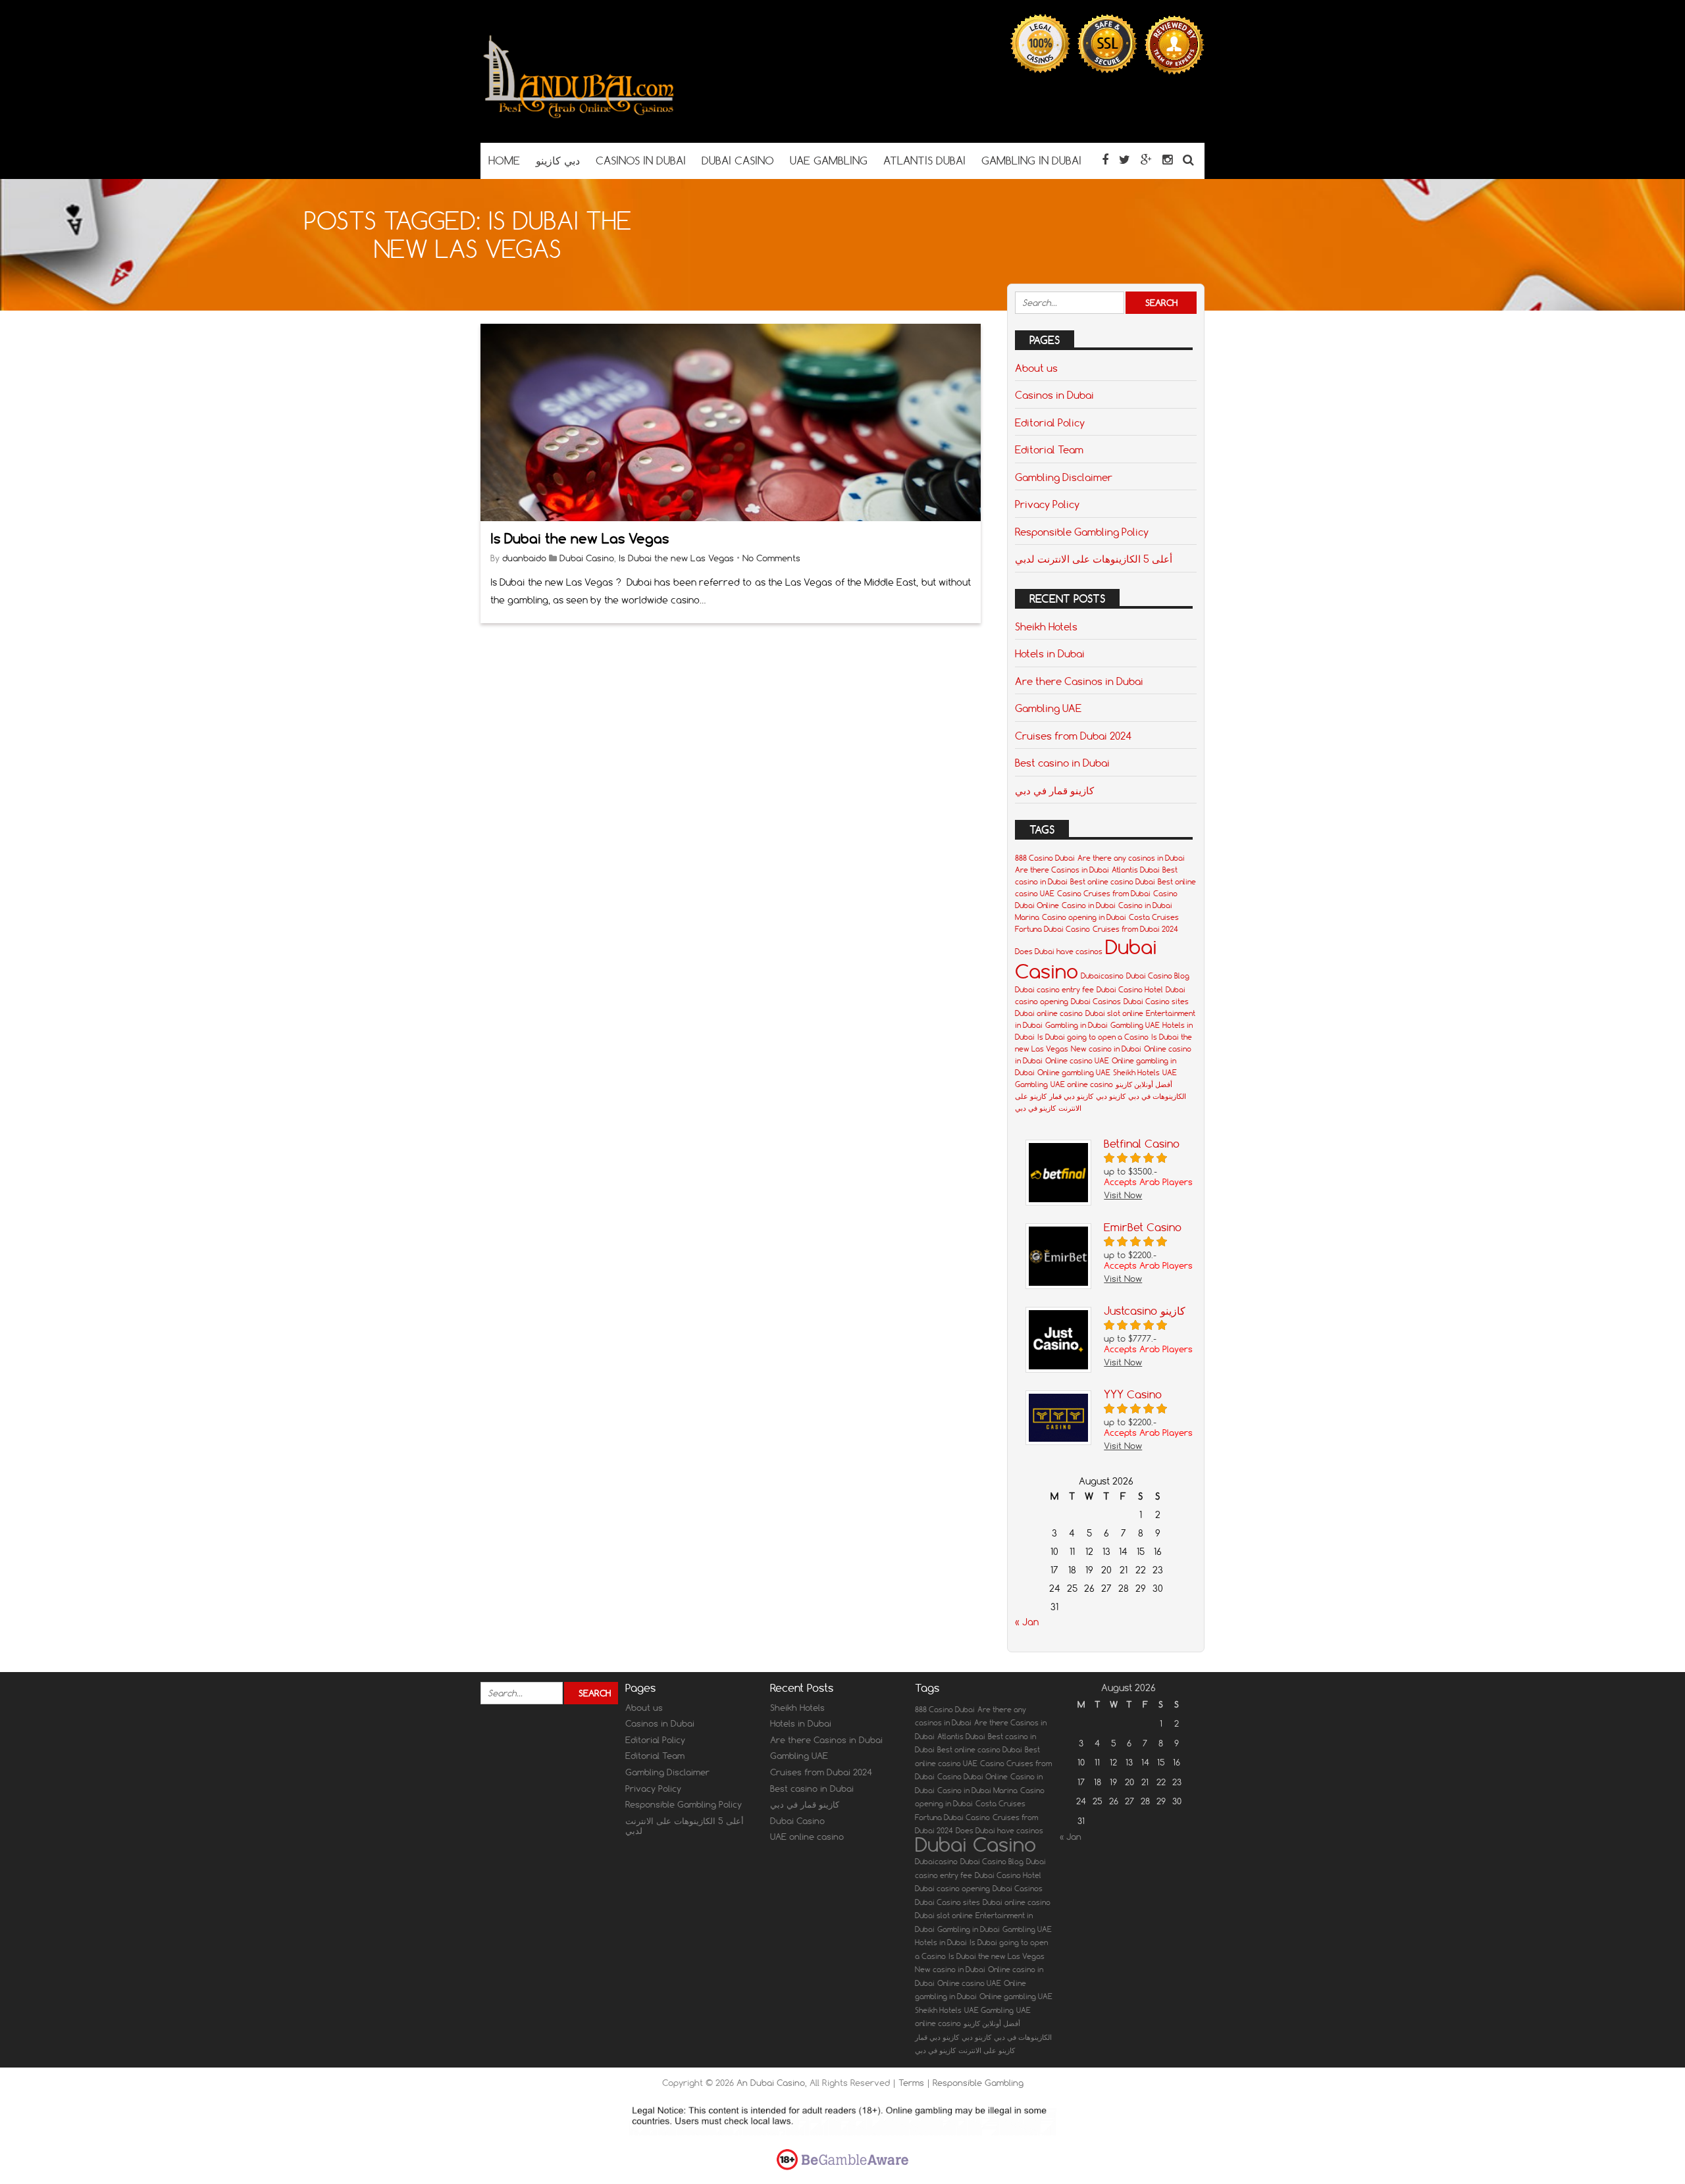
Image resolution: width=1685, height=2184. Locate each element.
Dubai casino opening (952, 1889)
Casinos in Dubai (1054, 395)
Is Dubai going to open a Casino (1093, 1037)
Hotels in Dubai (1050, 653)
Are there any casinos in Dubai (1131, 858)
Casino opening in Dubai (1084, 917)
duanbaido (524, 558)
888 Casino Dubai (1045, 858)
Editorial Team (1049, 449)
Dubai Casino (587, 558)
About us (1036, 368)
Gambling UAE (1048, 708)
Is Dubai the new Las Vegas (580, 539)
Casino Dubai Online (972, 1777)
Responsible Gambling (978, 2083)
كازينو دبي (1111, 1096)
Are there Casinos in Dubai (1079, 681)
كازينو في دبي (1035, 1108)
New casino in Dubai (1106, 1049)
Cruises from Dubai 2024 (1073, 736)
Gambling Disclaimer (1064, 477)
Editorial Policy (1050, 422)
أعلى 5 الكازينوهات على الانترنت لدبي (1094, 559)
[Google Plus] (1146, 160)
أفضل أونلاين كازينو (1144, 1084)
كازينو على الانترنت (987, 2050)
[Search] (1188, 160)
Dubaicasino (1102, 976)
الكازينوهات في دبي (1157, 1096)
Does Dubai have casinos (1059, 952)
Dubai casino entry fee (1054, 990)
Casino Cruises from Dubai (1104, 894)
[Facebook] (1105, 160)
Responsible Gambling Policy (1082, 532)
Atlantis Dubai (1136, 870)
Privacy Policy (1047, 504)
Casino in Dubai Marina (977, 1790)
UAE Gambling (989, 2010)
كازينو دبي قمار (1071, 1096)
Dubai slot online (1114, 1013)
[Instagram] (1167, 160)
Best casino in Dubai (1062, 763)
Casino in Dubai (1089, 905)
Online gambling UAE (1074, 1073)
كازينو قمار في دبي (1054, 790)
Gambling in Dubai (1076, 1025)
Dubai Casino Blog (1158, 976)
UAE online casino (1082, 1084)
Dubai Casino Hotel (1130, 990)
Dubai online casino (1049, 1013)
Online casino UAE (1077, 1061)
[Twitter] (1125, 160)
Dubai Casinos (1096, 1002)
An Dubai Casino (771, 2083)
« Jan (1027, 1622)
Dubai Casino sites (1156, 1002)
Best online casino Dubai (1113, 882)
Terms (913, 2083)
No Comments (771, 558)
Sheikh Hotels (1046, 626)
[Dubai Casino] (579, 117)
